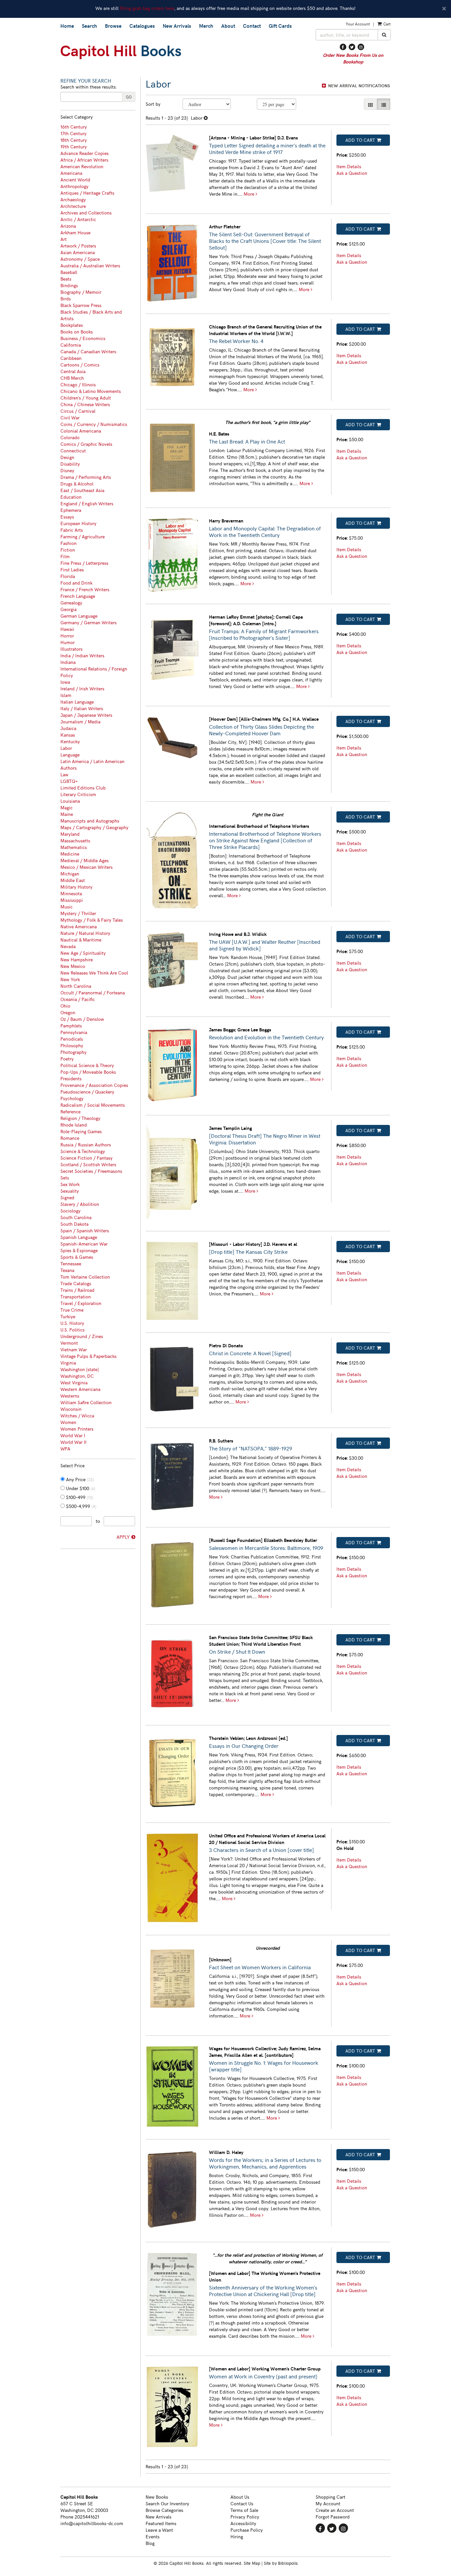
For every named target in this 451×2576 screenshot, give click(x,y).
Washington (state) (80, 1369)
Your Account (358, 24)
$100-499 (79, 1497)
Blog (150, 2543)
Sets (65, 1178)
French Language (78, 596)
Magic (67, 807)
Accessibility (243, 2523)
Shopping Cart (330, 2497)
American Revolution (82, 166)
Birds (66, 299)
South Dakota (74, 1224)
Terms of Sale (244, 2510)
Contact (252, 26)
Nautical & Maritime (81, 940)
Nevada (68, 946)
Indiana (68, 662)
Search (89, 26)
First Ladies (72, 570)
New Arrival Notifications (358, 86)
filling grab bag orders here (147, 8)
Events (153, 2537)
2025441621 (87, 2517)
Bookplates (72, 325)
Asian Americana (78, 252)
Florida (68, 576)
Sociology (70, 1211)
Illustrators (71, 649)
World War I (73, 1435)
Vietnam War (74, 1349)
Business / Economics (83, 338)
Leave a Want (159, 2530)
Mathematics (74, 847)
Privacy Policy (245, 2517)
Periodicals (72, 1039)
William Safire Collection (86, 1402)
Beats (66, 279)
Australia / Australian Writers (90, 266)
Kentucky (70, 741)
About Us (240, 2497)
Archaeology (73, 199)
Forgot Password (333, 2517)
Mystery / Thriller (78, 913)
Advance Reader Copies (85, 153)
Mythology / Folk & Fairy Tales (92, 920)
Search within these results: (88, 87)
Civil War (70, 418)
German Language (79, 616)
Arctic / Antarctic (78, 219)
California (71, 345)
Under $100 (80, 1488)
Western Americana (80, 1389)
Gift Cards (280, 26)
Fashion (69, 543)
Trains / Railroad (77, 1290)
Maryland (70, 834)
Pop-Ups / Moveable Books (88, 1072)
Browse (113, 26)
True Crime (72, 1310)
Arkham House (75, 232)
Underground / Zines (82, 1336)
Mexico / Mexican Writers (87, 867)
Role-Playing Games (81, 1131)
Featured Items (161, 2523)
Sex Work (70, 1184)
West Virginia (74, 1383)
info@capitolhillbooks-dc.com (92, 2523)
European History (78, 523)
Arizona (68, 226)
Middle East (73, 880)
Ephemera (71, 510)
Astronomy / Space (80, 259)
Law (64, 774)
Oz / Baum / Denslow (82, 1019)
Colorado (70, 437)
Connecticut (73, 451)
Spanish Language (79, 1237)
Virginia (68, 1363)
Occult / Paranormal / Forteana (93, 993)
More (250, 194)
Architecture (73, 206)
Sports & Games (77, 1257)
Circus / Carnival (78, 411)
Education (71, 497)
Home (67, 26)
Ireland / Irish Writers (82, 689)
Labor (66, 748)
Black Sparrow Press (81, 305)
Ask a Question (352, 173)
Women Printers (77, 1429)
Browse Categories (164, 2510)
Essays (67, 517)
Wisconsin (71, 1409)
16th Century (74, 127)
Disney (67, 470)
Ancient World (75, 180)
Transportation (76, 1297)
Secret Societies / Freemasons (91, 1171)
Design (67, 457)
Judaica (68, 728)
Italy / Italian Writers (82, 708)
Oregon (68, 1012)
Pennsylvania (74, 1032)
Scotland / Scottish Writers (88, 1164)
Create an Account (335, 2510)
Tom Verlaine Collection (85, 1277)
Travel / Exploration (81, 1303)
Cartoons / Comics (80, 365)
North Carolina (76, 986)
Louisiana (70, 801)
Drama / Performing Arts (86, 477)
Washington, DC (77, 1376)
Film (65, 556)
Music (67, 907)
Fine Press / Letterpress (84, 563)
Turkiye (68, 1316)
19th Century (74, 147)
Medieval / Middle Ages (85, 860)
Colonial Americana (81, 431)
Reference (70, 1112)
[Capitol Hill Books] (183, 52)
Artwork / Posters (78, 246)
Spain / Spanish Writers (85, 1230)
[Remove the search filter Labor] (206, 118)
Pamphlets (71, 1026)
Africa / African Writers (84, 160)
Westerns (70, 1396)
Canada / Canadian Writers (88, 351)
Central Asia (73, 371)
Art (64, 239)
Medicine (70, 854)
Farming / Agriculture (83, 537)
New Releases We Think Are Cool (94, 973)
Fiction (68, 550)
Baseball (69, 272)
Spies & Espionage (79, 1250)
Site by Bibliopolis (281, 2563)
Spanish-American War (84, 1244)
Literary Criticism (78, 794)
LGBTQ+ (69, 781)
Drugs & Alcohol (77, 484)
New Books (157, 2497)
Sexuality (70, 1191)
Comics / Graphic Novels (86, 444)
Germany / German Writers (88, 622)
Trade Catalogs (76, 1283)
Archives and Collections (86, 213)
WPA (65, 1449)
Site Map (252, 2563)
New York (70, 979)
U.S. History (72, 1323)
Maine (67, 814)
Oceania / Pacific (78, 999)
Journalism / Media (80, 722)
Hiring (237, 2537)
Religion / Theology (80, 1118)
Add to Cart (360, 140)
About (228, 26)
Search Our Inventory (167, 2503)
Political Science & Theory (87, 1065)
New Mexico (73, 966)
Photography (73, 1052)
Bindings (69, 285)
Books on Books (77, 332)
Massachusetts (75, 841)
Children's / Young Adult (86, 398)
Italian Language (77, 702)
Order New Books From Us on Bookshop (353, 58)
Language (70, 755)
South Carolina (76, 1217)
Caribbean (71, 358)
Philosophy (72, 1045)
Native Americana (79, 926)
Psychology (72, 1098)
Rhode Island (74, 1125)
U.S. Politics (72, 1330)
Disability (70, 464)
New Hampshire (77, 960)
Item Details (349, 166)
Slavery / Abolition (80, 1204)
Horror (67, 636)
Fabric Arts (72, 530)
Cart (386, 24)
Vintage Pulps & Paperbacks (88, 1356)
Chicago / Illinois (78, 384)
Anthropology (74, 186)
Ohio (65, 1006)
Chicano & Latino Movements (91, 391)
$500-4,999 (81, 1506)
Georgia (69, 609)
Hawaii (67, 629)
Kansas (68, 735)
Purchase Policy (247, 2530)
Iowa (65, 682)
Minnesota (71, 893)
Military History (76, 887)
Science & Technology (83, 1151)
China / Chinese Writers (85, 404)
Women (68, 1422)
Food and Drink (76, 583)
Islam (66, 695)
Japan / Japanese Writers (86, 715)
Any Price (79, 1479)
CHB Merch (72, 378)
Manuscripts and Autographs (90, 821)
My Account (328, 2503)
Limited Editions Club (83, 788)
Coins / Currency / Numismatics (94, 424)
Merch (206, 26)
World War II (73, 1442)
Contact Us (242, 2503)
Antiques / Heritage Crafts (87, 193)
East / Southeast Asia (82, 490)
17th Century (73, 133)
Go (129, 97)
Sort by (153, 104)
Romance (70, 1138)
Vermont (69, 1343)
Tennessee (71, 1264)
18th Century (74, 140)
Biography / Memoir (81, 292)
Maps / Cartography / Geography (94, 827)
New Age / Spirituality (83, 953)
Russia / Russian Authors (86, 1145)
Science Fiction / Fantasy (87, 1158)
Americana (71, 173)
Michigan (70, 874)
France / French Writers (85, 589)
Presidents (71, 1078)
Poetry (67, 1059)
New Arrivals (177, 26)
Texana (67, 1270)
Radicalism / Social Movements (93, 1105)
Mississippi (72, 900)
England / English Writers (87, 503)
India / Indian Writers (82, 655)
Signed (67, 1197)
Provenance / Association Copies (94, 1085)
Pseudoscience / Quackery (87, 1092)
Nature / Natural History (85, 933)
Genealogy (71, 603)
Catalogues (142, 26)
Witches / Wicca (77, 1416)
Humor (68, 642)
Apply (123, 1537)
